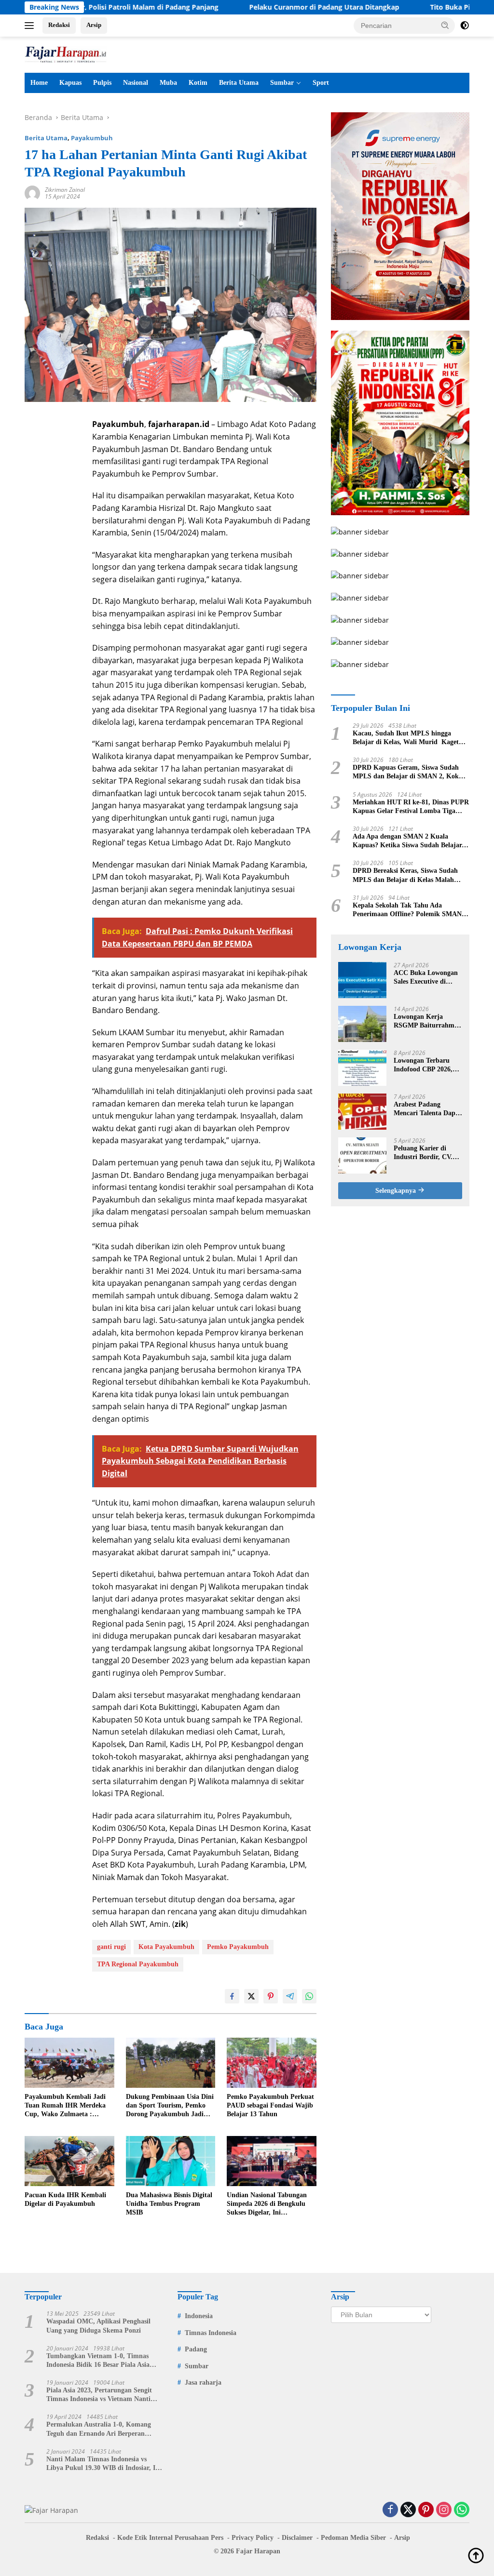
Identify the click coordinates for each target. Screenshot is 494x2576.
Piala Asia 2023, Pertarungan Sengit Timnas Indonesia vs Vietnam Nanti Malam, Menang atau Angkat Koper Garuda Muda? (100, 2395)
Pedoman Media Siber (353, 2538)
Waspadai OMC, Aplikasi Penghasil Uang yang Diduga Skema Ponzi (98, 2326)
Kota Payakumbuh (166, 1947)
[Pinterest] (426, 2510)
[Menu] (31, 26)
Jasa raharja (203, 2382)
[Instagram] (444, 2510)
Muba (168, 83)
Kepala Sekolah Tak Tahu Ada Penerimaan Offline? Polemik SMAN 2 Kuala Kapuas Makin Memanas (410, 910)
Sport (321, 83)
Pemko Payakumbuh (238, 1947)
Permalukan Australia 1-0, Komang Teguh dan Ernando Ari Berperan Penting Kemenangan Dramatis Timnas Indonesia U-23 (104, 2429)
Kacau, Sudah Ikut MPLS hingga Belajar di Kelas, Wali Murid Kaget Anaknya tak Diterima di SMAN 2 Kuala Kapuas (406, 738)
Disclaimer (297, 2538)
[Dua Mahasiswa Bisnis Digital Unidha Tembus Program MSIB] (171, 2161)
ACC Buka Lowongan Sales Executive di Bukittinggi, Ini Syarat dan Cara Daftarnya (427, 978)
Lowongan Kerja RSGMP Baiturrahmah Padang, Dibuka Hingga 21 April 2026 (428, 1021)
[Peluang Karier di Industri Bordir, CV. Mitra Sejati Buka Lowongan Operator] (362, 1155)
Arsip (94, 25)
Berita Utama (239, 83)
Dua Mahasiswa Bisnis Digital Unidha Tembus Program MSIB (169, 2204)
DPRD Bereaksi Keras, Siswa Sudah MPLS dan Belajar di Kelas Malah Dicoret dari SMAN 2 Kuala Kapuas (406, 875)
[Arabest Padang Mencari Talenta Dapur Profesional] (362, 1112)
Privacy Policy (253, 2538)
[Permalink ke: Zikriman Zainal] (32, 193)
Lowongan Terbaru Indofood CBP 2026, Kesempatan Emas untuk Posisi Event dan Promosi (428, 1065)
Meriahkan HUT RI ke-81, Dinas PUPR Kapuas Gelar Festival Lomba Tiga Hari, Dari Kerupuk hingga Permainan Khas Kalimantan (411, 807)
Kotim (198, 83)
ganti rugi (111, 1947)
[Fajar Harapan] (66, 54)
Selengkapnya (397, 1191)
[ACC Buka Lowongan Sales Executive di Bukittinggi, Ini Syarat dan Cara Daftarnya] (362, 980)
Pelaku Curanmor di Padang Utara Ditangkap (264, 7)
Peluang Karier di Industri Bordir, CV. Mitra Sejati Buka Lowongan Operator (423, 1153)
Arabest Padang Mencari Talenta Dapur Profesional (428, 1109)
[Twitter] (408, 2510)
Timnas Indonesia (211, 2333)
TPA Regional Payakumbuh (138, 1964)
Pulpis (102, 83)
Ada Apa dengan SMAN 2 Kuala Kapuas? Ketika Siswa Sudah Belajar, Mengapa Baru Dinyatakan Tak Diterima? (408, 841)
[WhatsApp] (462, 2510)
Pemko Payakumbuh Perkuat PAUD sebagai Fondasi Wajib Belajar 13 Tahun (270, 2105)
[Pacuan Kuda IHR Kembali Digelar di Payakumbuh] (69, 2161)
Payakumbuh (92, 138)
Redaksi (59, 25)
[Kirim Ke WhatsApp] (309, 1996)
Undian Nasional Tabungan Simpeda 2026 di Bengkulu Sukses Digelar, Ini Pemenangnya (267, 2204)
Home (39, 83)
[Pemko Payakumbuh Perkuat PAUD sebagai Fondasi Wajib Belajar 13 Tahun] (272, 2063)
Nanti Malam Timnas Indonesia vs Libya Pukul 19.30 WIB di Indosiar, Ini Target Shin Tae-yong (104, 2464)
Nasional (136, 83)
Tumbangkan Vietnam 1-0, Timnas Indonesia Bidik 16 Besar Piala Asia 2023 (98, 2361)
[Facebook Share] (232, 1996)
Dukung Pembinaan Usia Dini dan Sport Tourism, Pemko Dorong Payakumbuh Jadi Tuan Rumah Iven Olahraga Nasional (170, 2106)
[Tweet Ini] (251, 1996)
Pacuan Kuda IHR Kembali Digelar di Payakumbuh (65, 2199)
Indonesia (199, 2316)
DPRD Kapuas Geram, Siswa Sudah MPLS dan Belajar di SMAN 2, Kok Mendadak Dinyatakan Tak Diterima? (409, 772)
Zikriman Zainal (65, 190)
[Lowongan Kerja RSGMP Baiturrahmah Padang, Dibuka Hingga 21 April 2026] (362, 1024)
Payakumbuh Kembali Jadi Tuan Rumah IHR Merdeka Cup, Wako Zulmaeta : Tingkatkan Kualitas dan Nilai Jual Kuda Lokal (65, 2106)
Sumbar (282, 83)
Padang (196, 2349)
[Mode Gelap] (465, 26)
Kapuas (70, 83)
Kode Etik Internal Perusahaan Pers (170, 2538)
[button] (445, 25)
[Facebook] (390, 2510)
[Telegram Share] (290, 1996)
